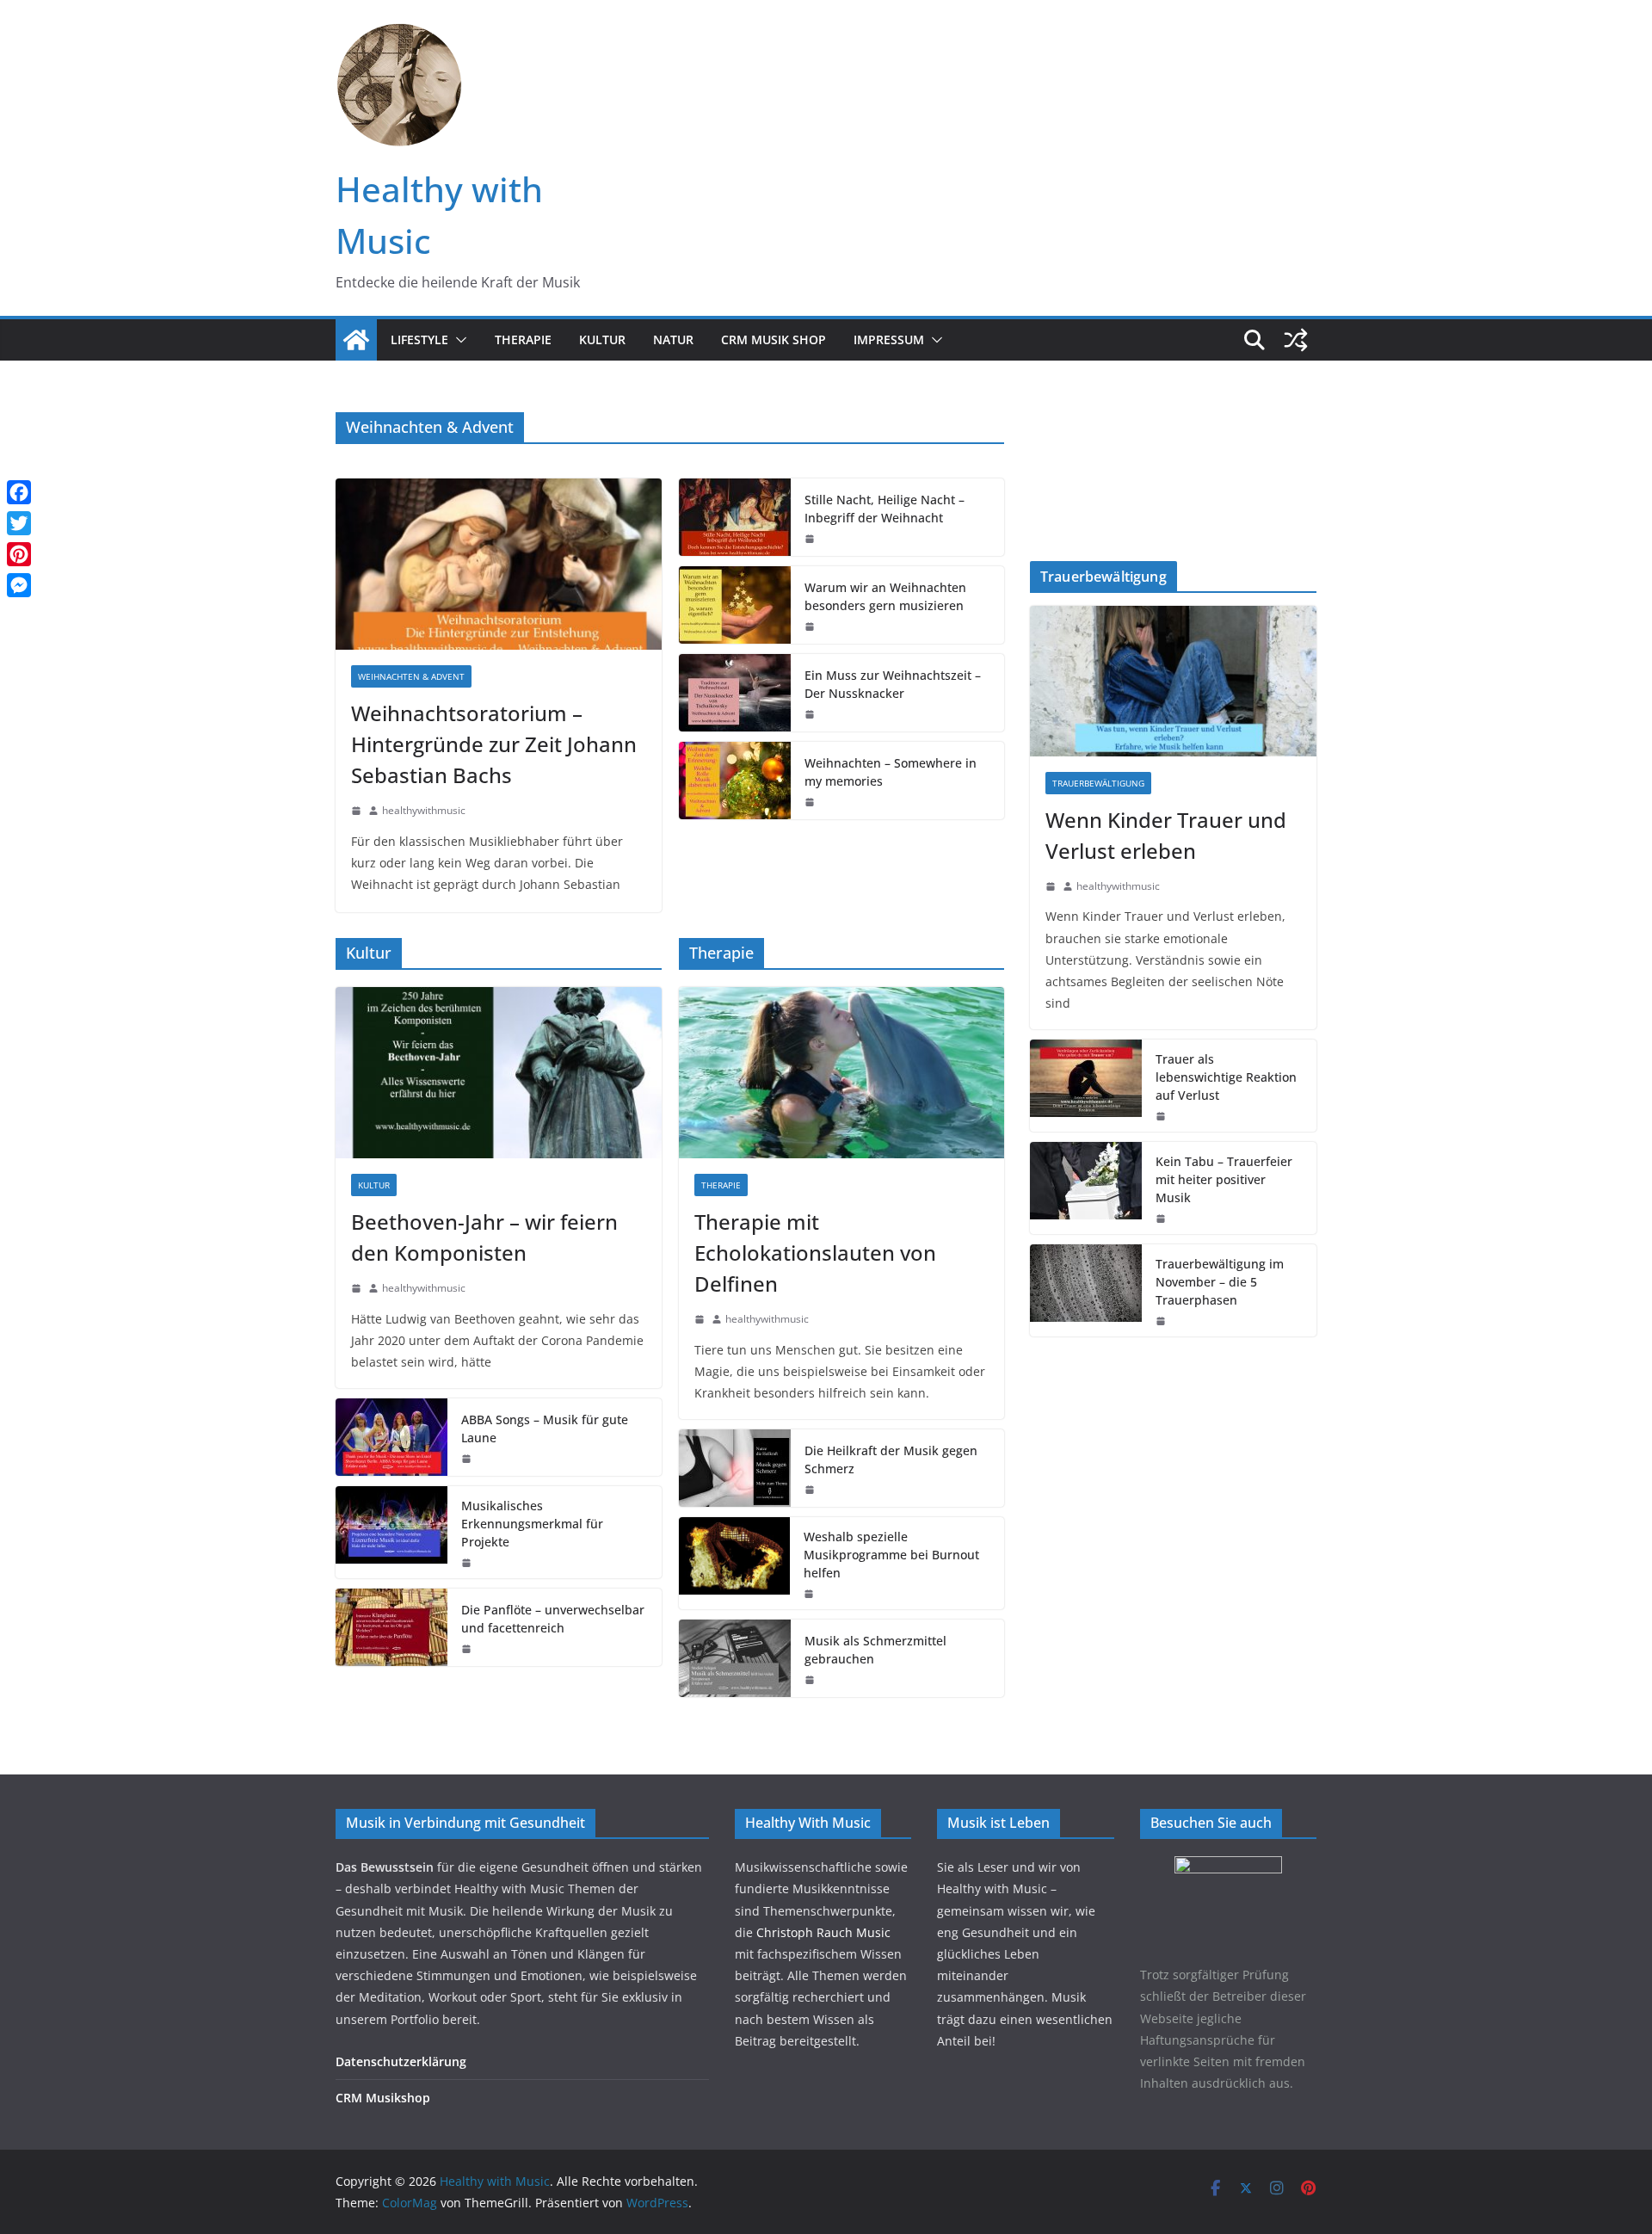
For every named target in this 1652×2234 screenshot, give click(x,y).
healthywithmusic (424, 810)
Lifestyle (419, 339)
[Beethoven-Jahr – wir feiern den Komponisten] (499, 1073)
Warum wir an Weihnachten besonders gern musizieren (885, 596)
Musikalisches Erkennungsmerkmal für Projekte (532, 1524)
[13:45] (810, 714)
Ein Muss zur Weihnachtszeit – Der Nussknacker (893, 684)
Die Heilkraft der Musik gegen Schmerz (891, 1460)
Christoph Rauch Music (823, 1932)
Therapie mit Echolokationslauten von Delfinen (815, 1253)
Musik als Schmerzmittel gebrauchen (875, 1650)
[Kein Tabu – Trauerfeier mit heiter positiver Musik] (1086, 1188)
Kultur (602, 339)
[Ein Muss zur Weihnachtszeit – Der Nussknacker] (735, 693)
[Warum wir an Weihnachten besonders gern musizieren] (735, 605)
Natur (673, 339)
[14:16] (356, 1288)
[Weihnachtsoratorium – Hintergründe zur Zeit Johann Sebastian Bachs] (499, 564)
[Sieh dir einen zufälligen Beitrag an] (1296, 340)
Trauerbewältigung (1098, 783)
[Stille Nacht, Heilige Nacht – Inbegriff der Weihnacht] (735, 517)
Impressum (889, 339)
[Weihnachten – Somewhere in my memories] (735, 781)
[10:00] (356, 811)
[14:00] (810, 626)
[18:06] (1161, 1116)
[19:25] (466, 1649)
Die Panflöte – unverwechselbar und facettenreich (553, 1619)
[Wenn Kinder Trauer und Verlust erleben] (1173, 681)
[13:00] (700, 1319)
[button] (458, 340)
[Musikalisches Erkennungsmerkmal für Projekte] (391, 1532)
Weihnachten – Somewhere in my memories (891, 772)
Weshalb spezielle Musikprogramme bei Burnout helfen (891, 1555)
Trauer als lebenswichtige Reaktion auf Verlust (1226, 1077)
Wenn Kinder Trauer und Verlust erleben (1166, 835)
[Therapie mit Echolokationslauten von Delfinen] (842, 1073)
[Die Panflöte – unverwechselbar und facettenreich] (391, 1627)
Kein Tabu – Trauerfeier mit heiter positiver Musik (1224, 1179)
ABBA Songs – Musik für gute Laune (545, 1429)
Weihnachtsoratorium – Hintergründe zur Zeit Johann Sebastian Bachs (494, 744)
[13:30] (810, 539)
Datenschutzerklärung (401, 2061)
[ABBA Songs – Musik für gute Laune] (391, 1437)
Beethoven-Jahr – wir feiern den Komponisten (484, 1237)
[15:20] (1051, 886)
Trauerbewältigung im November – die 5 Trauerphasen (1220, 1282)
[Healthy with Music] (356, 340)
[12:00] (810, 1680)
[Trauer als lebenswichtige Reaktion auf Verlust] (1086, 1086)
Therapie (523, 339)
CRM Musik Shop (774, 339)
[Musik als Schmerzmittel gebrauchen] (735, 1658)
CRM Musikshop (383, 2098)
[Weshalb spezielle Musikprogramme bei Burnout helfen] (735, 1563)
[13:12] (466, 1563)
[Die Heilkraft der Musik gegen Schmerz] (735, 1468)
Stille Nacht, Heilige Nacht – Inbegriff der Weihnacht (885, 509)
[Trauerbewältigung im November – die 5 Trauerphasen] (1086, 1290)
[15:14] (466, 1459)
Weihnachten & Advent (411, 676)
